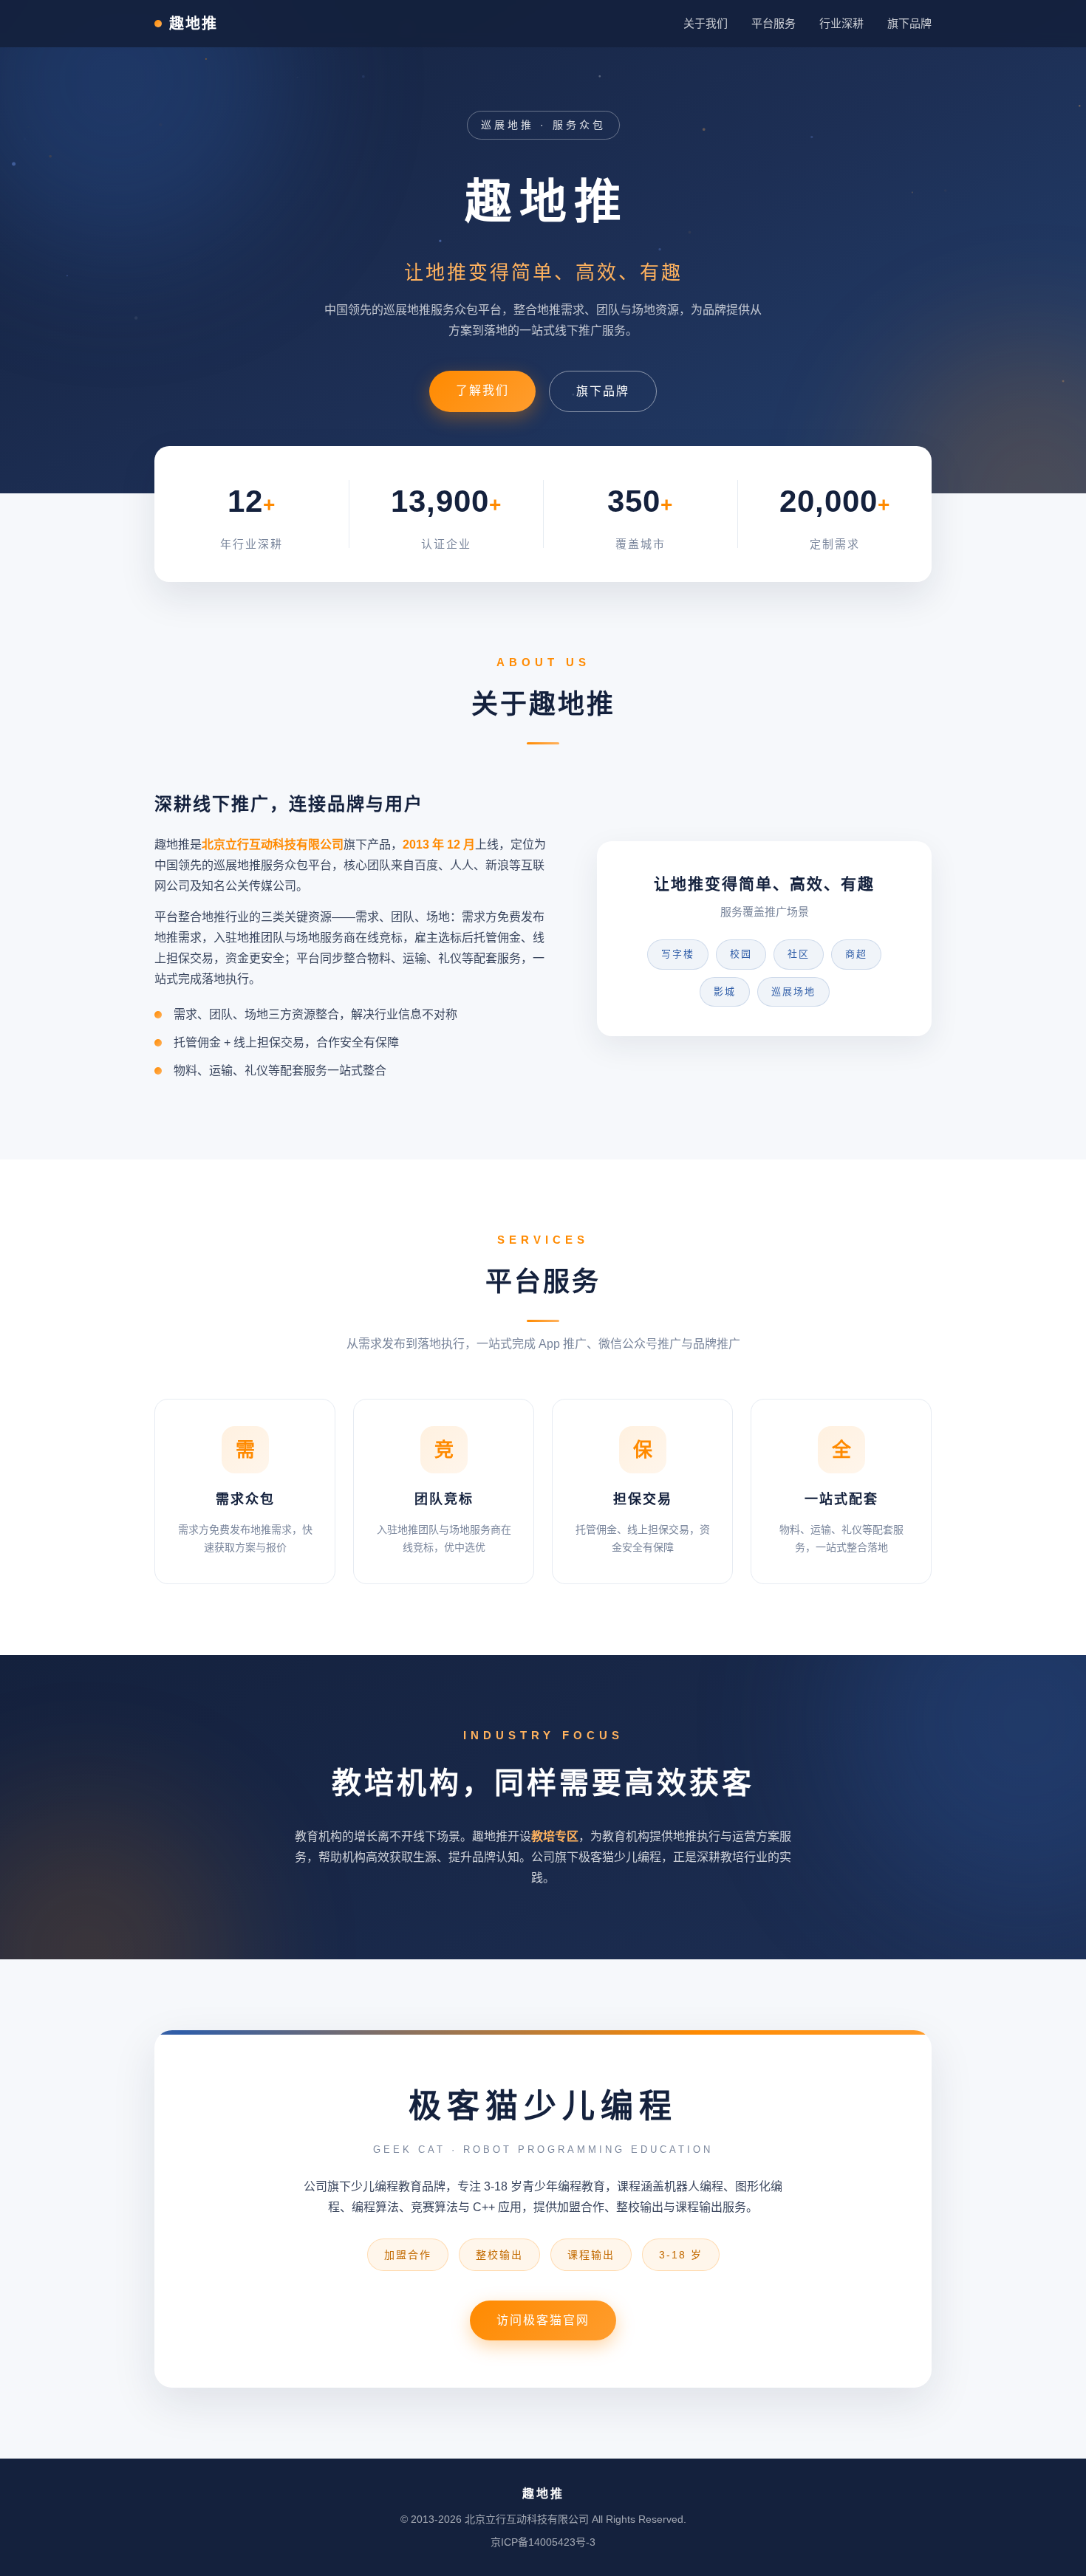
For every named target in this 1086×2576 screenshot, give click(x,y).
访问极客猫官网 (543, 2320)
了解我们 (482, 390)
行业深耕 (841, 23)
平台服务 (773, 23)
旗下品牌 (909, 23)
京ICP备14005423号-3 (543, 2542)
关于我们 (706, 23)
